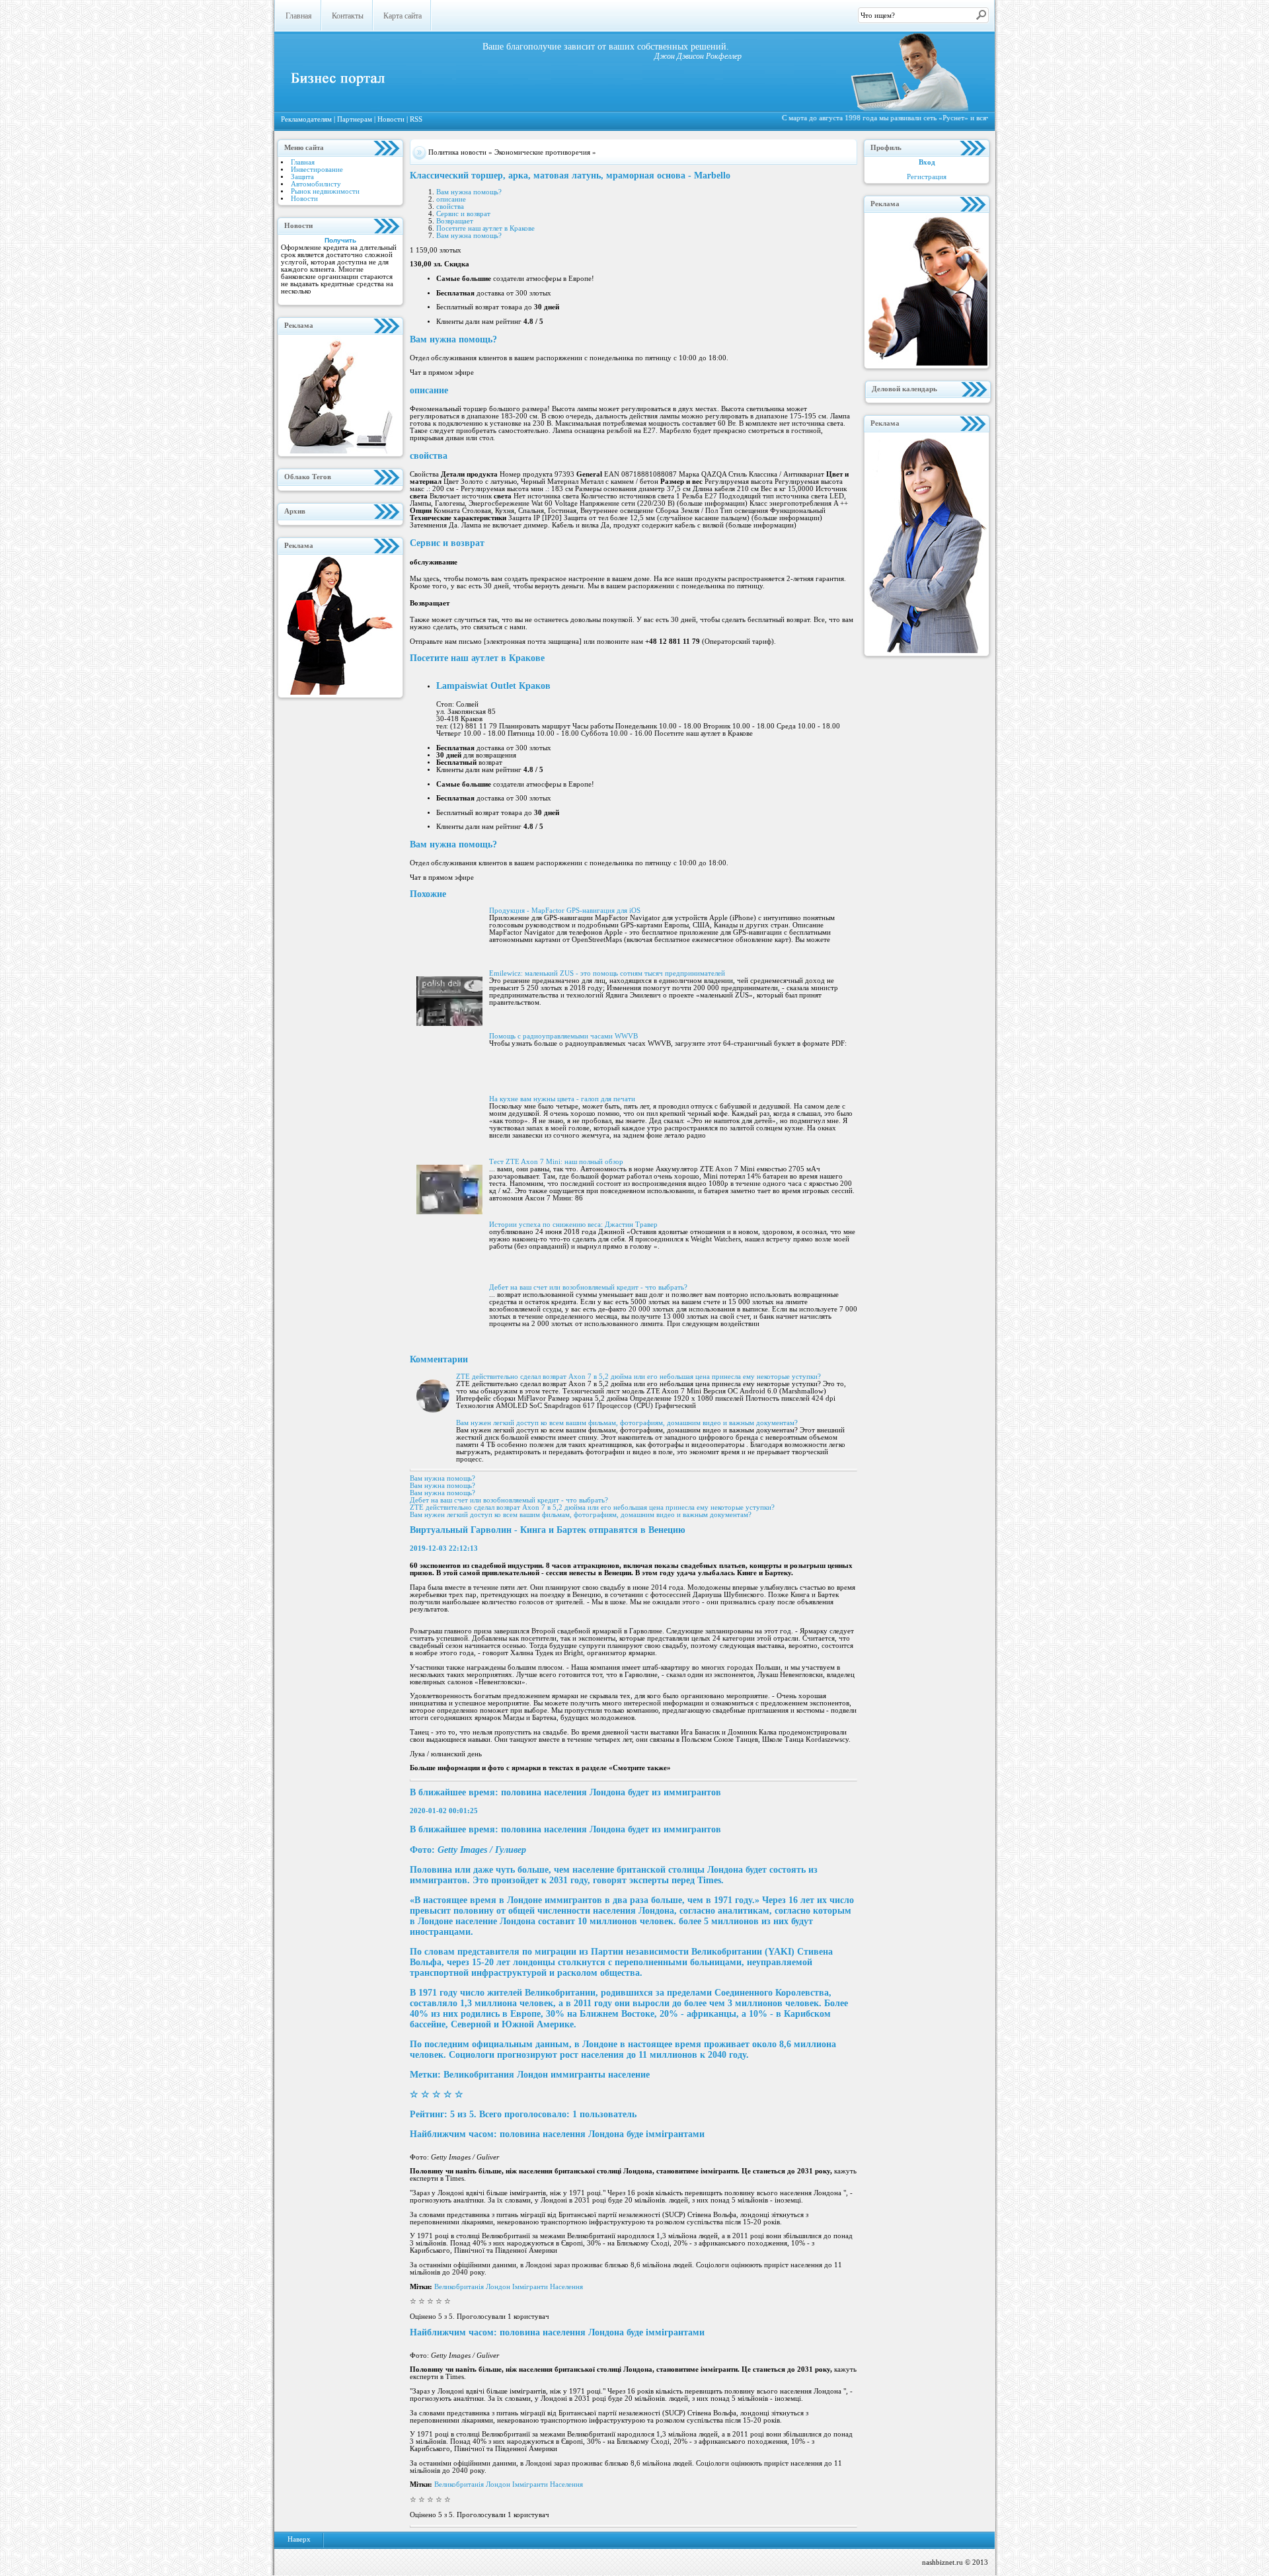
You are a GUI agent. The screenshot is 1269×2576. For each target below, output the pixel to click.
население (629, 2075)
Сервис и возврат (463, 214)
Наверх (299, 2539)
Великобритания (480, 2075)
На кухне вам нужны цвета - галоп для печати (562, 1099)
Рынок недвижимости (325, 191)
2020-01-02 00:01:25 (444, 1811)
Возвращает (455, 221)
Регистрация (927, 177)
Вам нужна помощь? (469, 192)
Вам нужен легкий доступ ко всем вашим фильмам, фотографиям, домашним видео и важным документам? (627, 1423)
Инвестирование (317, 170)
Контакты (348, 16)
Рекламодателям (307, 119)
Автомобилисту (316, 184)
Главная (299, 16)
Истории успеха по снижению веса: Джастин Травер (573, 1225)
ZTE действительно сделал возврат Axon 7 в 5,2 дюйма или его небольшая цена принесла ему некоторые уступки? (638, 1377)
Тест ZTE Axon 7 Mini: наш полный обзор (556, 1162)
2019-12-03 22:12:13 (444, 1548)
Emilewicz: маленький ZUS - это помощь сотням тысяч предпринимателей (607, 973)
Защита (302, 177)
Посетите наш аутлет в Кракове (485, 228)
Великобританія (460, 2287)
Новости (392, 119)
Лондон (534, 2075)
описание (451, 199)
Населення (566, 2287)
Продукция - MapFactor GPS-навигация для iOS (565, 911)
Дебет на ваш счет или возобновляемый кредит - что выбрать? (588, 1287)
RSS (416, 119)
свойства (450, 207)
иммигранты (579, 2075)
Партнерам (356, 119)
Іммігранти (531, 2287)
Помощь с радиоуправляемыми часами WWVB (563, 1036)
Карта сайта (403, 16)
